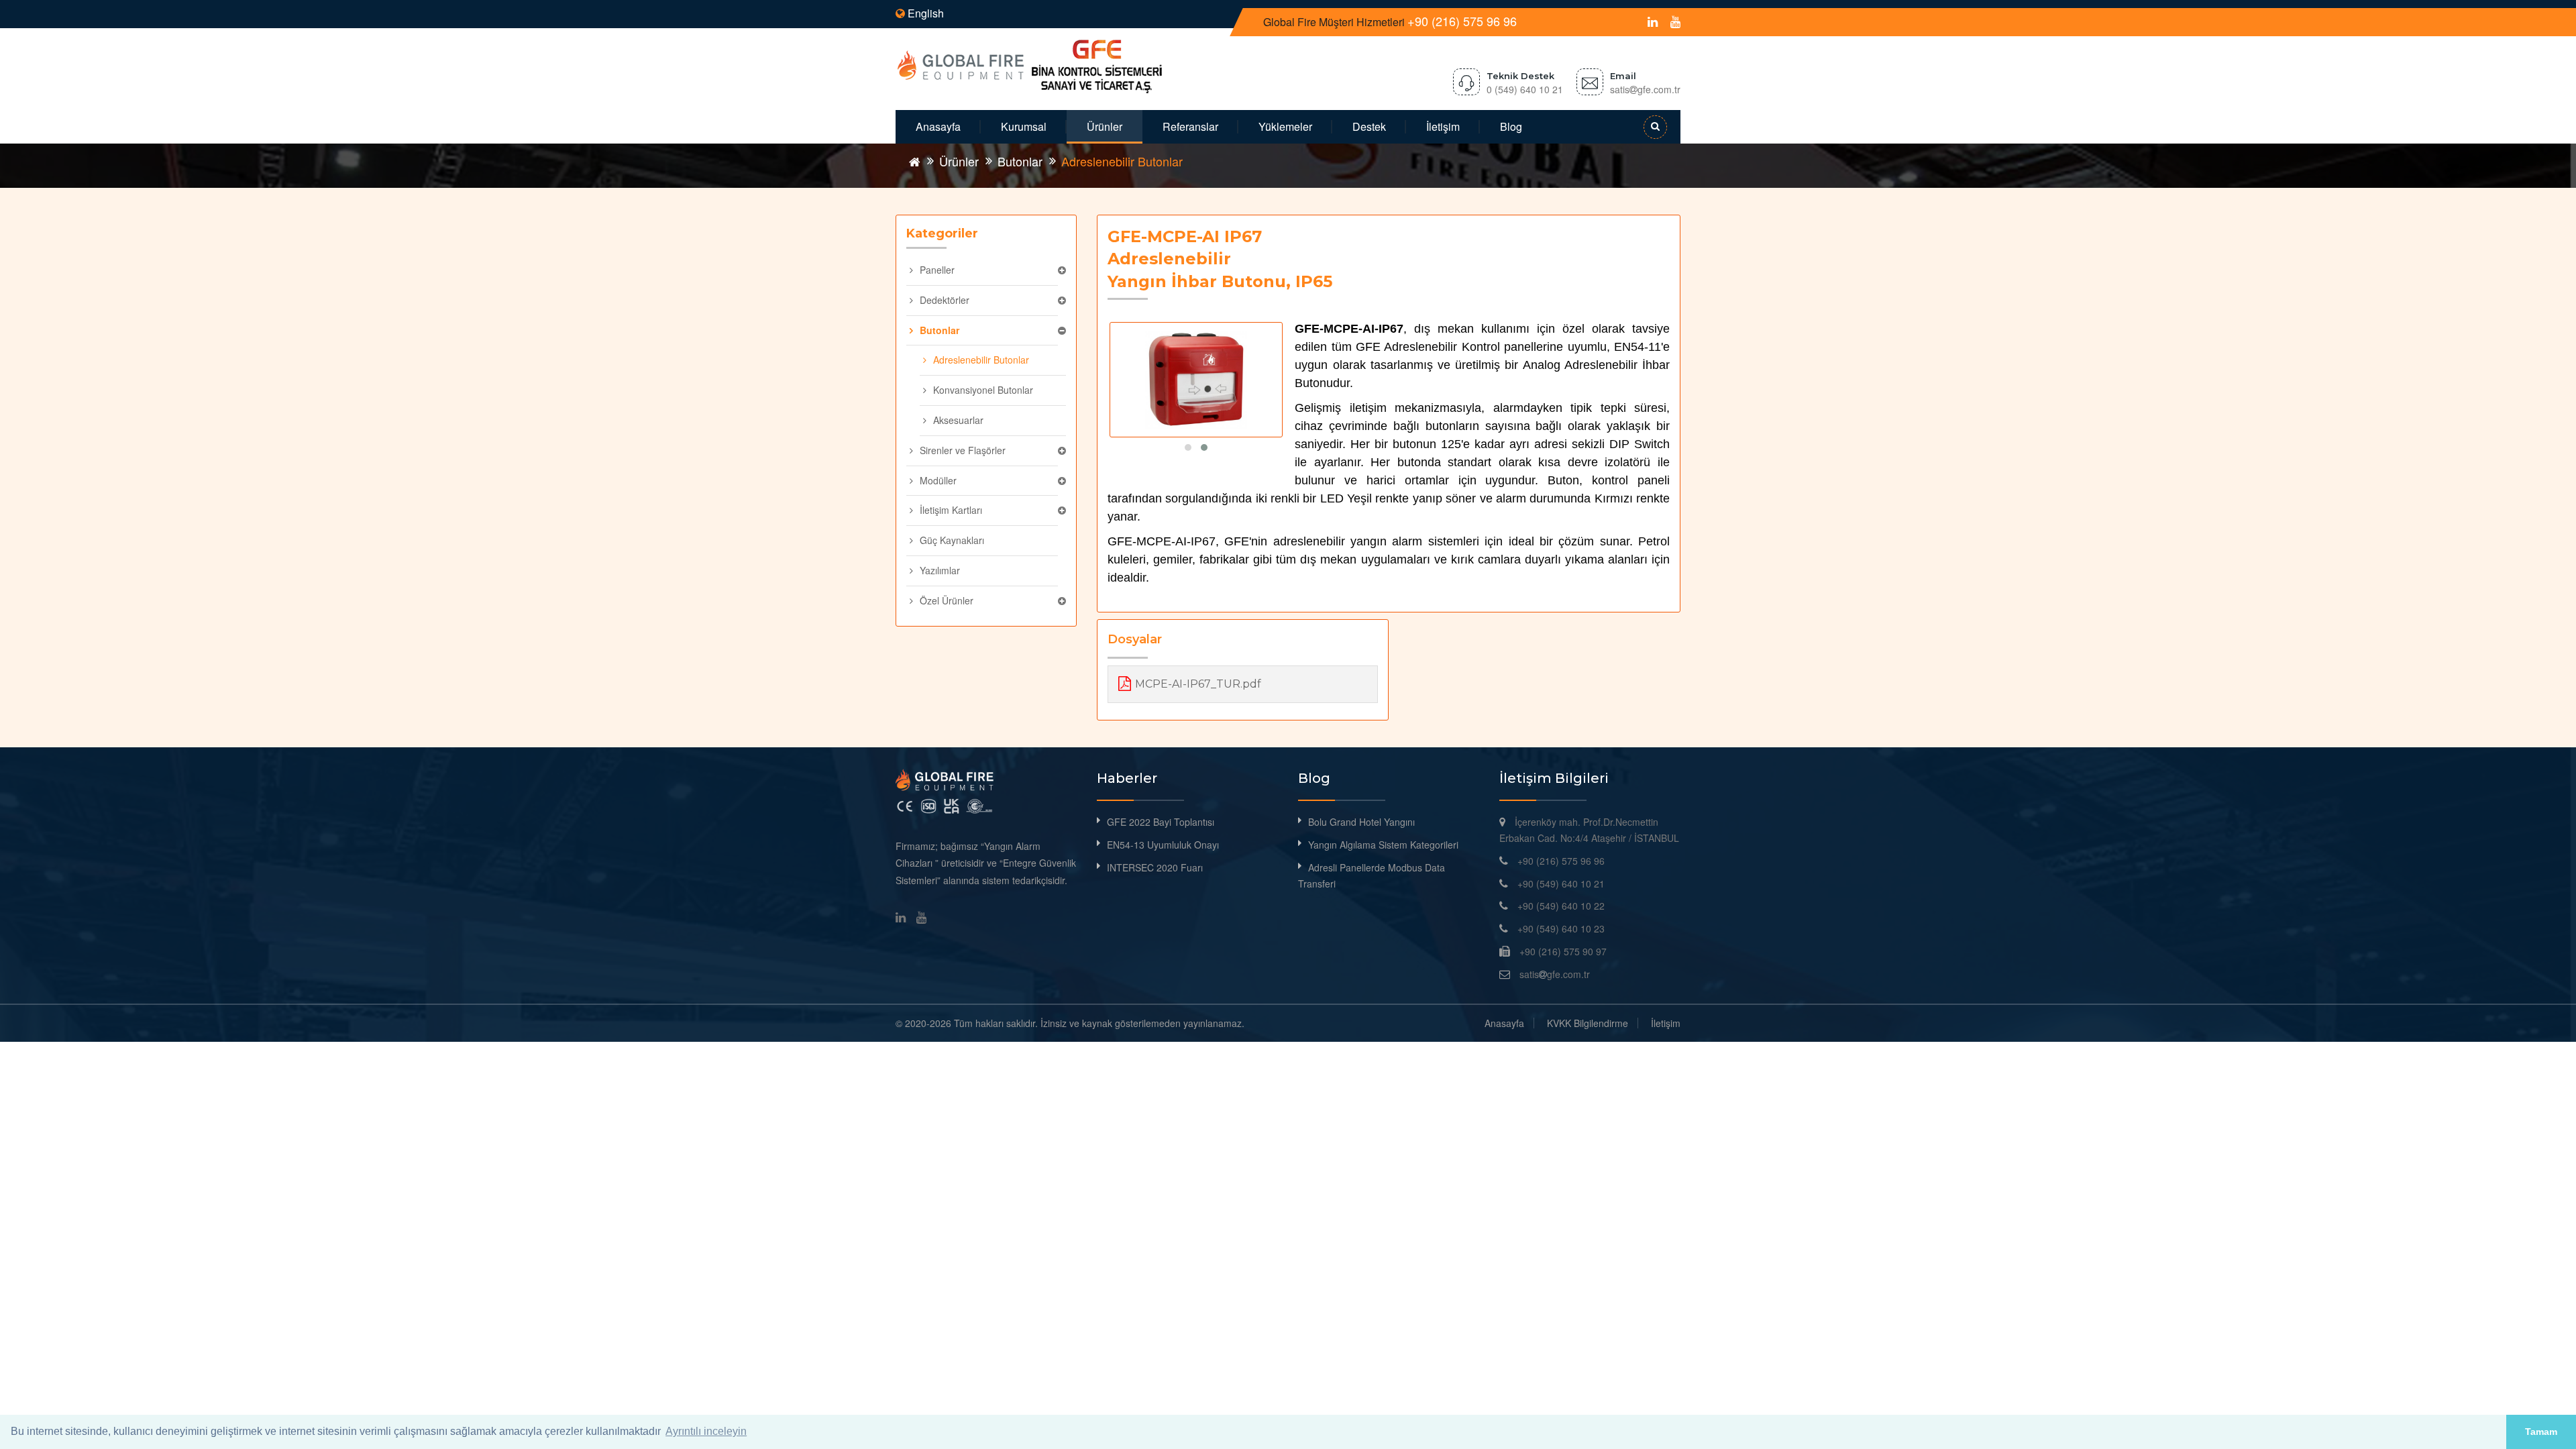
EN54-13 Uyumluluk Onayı (1163, 845)
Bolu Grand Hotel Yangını (1361, 822)
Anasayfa (938, 126)
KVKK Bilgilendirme (1588, 1023)
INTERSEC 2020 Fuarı (1155, 867)
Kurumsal (1024, 126)
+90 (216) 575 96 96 (1462, 21)
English (924, 13)
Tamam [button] (2541, 1432)
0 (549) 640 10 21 (1525, 89)
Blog (1511, 126)
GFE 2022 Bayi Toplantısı (1161, 822)
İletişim (1443, 126)
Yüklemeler (1285, 126)
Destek (1369, 126)
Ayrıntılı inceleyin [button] (706, 1431)
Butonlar (1020, 161)
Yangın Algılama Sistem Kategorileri (1383, 845)
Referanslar (1190, 126)
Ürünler (1105, 126)
